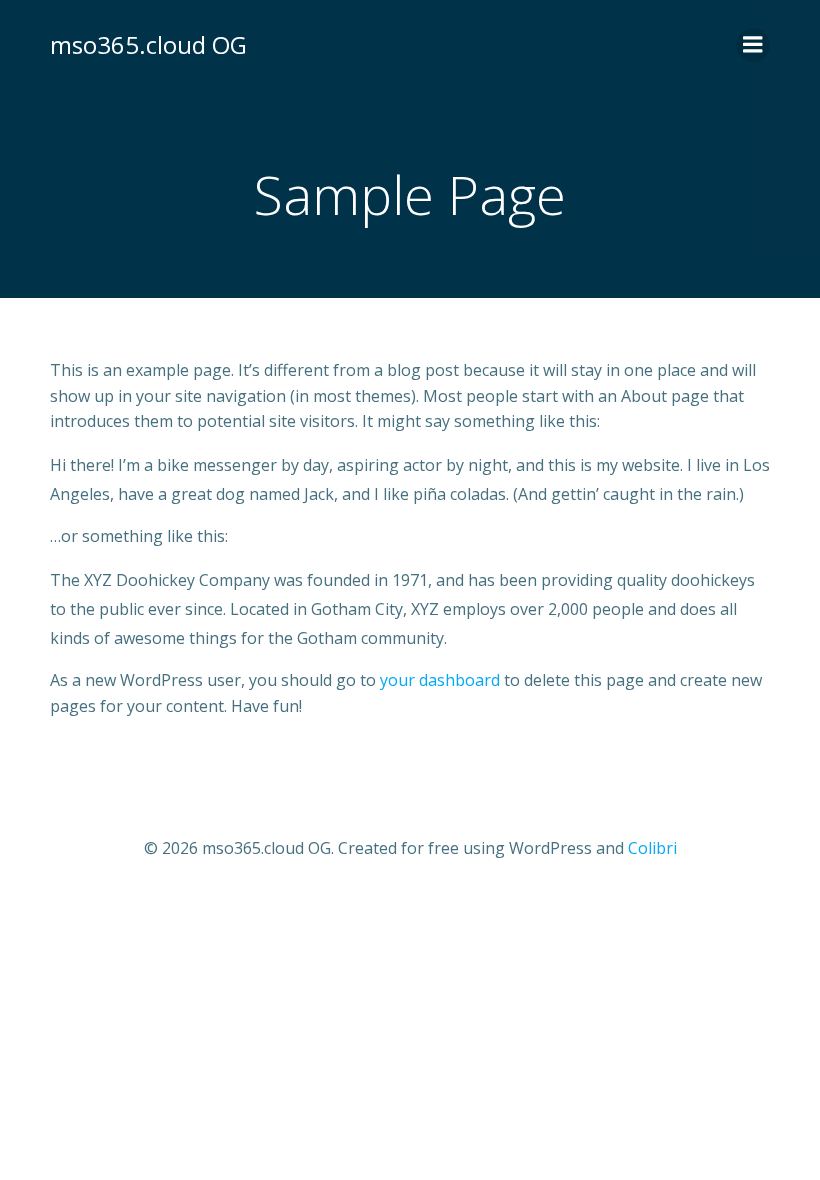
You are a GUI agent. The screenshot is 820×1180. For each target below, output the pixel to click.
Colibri (652, 848)
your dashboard (440, 680)
